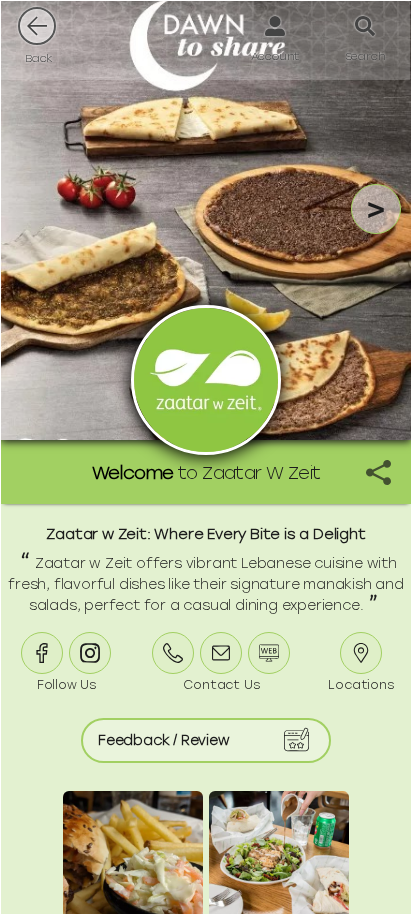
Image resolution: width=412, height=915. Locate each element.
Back (39, 58)
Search (365, 56)
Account (275, 56)
